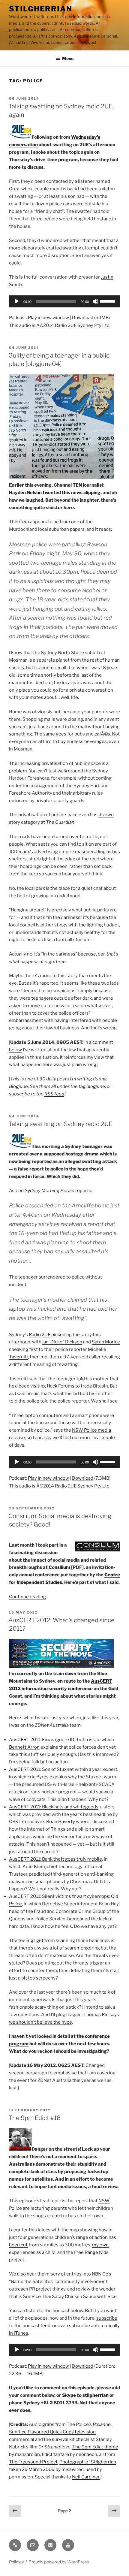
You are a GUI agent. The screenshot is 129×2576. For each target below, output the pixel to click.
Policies (16, 2562)
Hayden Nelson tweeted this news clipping (55, 493)
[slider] (109, 301)
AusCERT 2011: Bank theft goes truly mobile (55, 1859)
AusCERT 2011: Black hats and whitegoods (54, 1807)
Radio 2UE (40, 1335)
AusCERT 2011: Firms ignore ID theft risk (52, 1740)
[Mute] (95, 301)
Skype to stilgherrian (85, 2395)
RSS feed (54, 1094)
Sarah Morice (106, 1342)
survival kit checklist (73, 2439)
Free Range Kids (91, 2252)
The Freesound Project (33, 2462)
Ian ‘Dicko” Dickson (62, 1342)
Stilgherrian (41, 9)
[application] (64, 301)
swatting (91, 1161)
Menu (68, 58)
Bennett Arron (24, 1747)
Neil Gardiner (86, 2477)
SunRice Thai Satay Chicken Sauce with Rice (70, 2297)
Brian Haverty (61, 1822)
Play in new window (48, 318)
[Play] (17, 301)
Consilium (59, 1567)
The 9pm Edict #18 (34, 2118)
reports (53, 1191)
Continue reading (27, 1597)
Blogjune (18, 1086)
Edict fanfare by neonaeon (69, 2454)
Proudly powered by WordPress (59, 2562)
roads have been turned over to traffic (58, 837)
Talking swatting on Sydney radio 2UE (60, 1124)
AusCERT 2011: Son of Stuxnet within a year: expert (63, 1769)
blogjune (96, 1086)
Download (83, 318)
